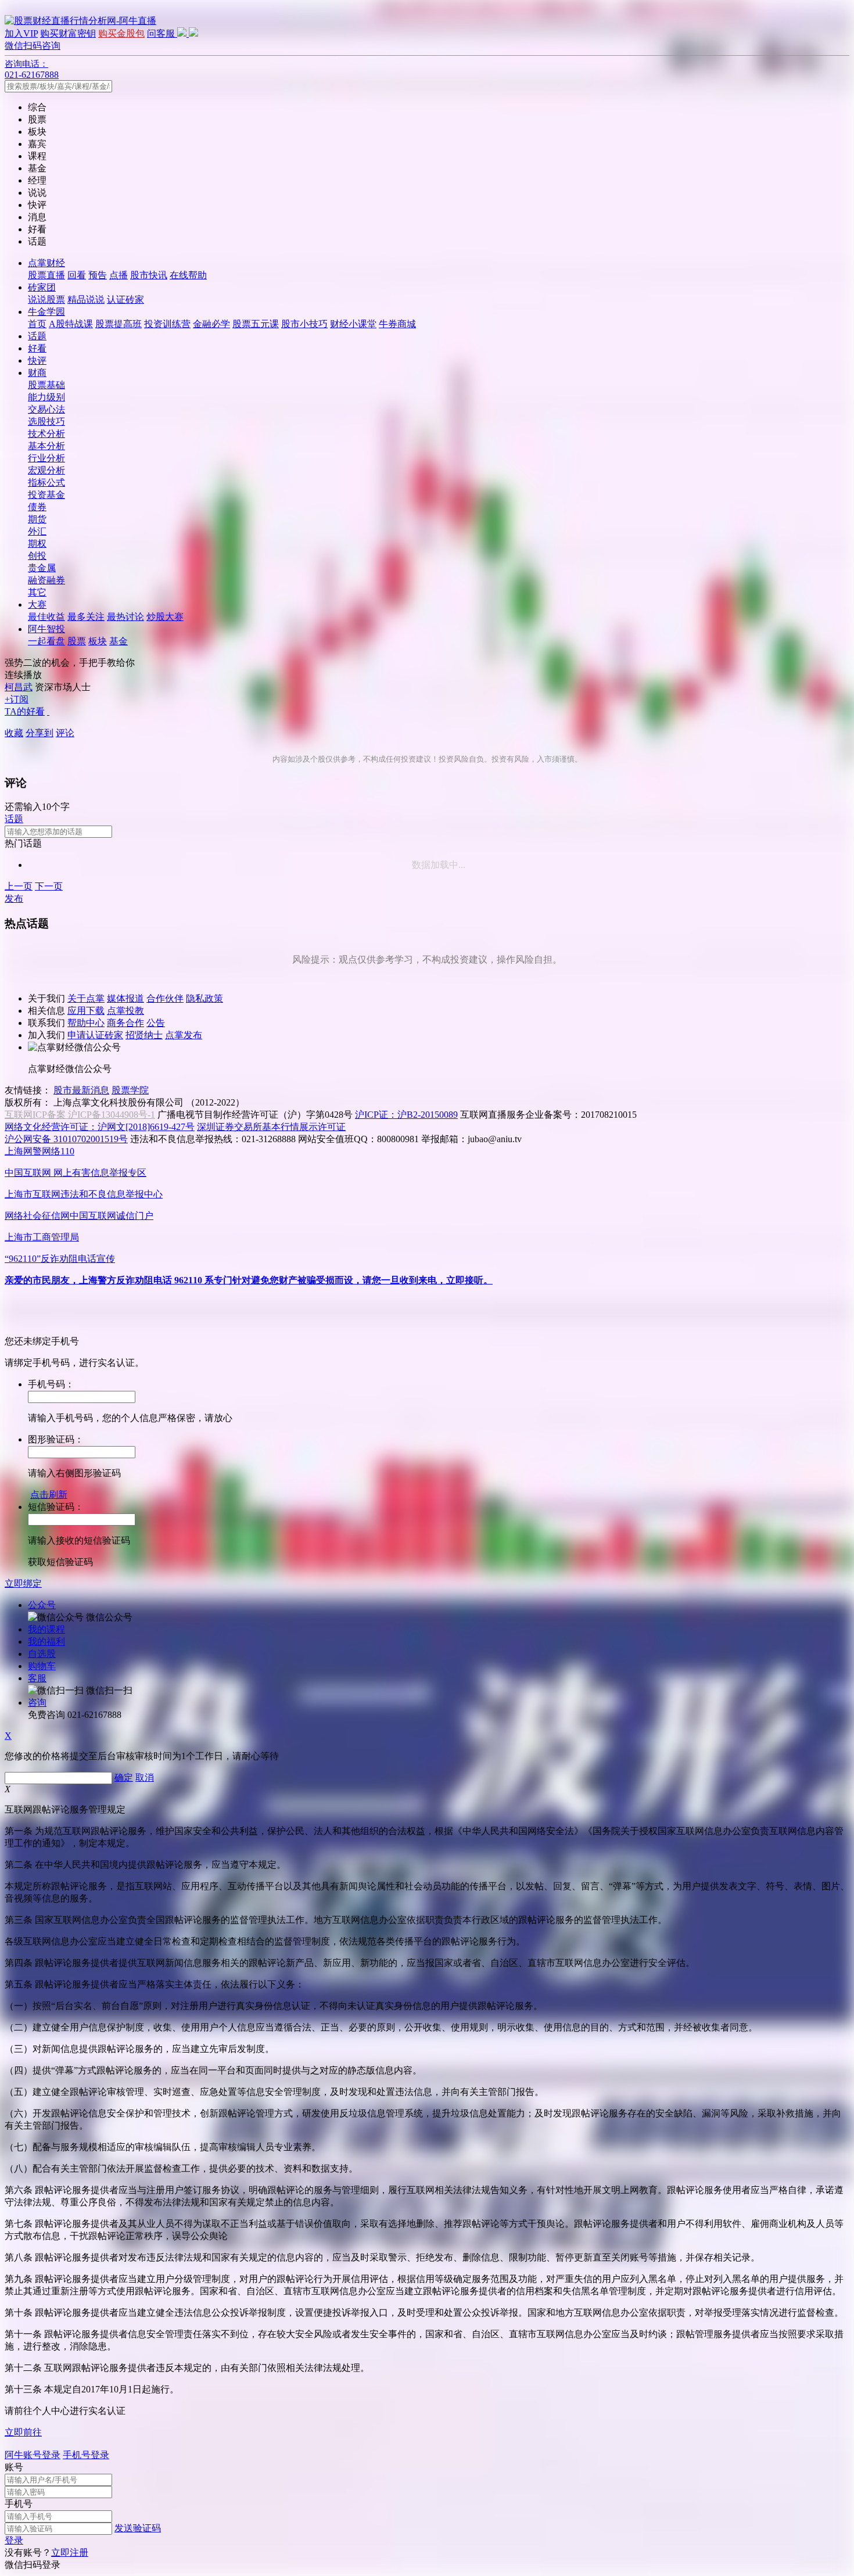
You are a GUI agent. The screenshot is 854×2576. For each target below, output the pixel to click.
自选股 (42, 1654)
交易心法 (46, 409)
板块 (98, 641)
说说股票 (46, 299)
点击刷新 (49, 1495)
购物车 (42, 1666)
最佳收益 (46, 617)
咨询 (37, 1703)
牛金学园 (46, 312)
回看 (77, 275)
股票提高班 (119, 324)
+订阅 (17, 699)
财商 (37, 373)
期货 (37, 519)
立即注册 (70, 2552)
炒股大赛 (165, 617)
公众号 (42, 1605)
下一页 (49, 886)
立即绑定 (23, 1583)
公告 (156, 1023)
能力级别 (46, 397)
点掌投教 (125, 1011)
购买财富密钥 (68, 33)
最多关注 (86, 617)
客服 (37, 1678)
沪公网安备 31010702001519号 (66, 1139)
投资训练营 (167, 324)
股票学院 (130, 1090)
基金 (119, 641)
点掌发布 (184, 1035)
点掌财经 (46, 263)
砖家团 (42, 287)
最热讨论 (125, 617)
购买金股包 (121, 33)
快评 (37, 360)
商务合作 (125, 1023)
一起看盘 (46, 641)
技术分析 (46, 434)
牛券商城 (397, 324)
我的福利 (46, 1642)
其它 (37, 592)
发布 (14, 898)
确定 (124, 1777)
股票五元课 (256, 324)
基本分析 (46, 446)
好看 (37, 348)
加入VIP (21, 33)
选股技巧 (46, 421)
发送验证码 (138, 2528)
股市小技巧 (304, 324)
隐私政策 (204, 998)
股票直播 (46, 275)
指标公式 (46, 482)
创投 (37, 556)
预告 (98, 275)
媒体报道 (125, 998)
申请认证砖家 (95, 1035)
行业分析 (46, 458)
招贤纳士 (144, 1035)
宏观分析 (46, 470)
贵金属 (42, 568)
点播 (119, 275)
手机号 (19, 2504)
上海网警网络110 (40, 1151)
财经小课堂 (353, 324)
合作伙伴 (165, 998)
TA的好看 (25, 711)
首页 (37, 324)
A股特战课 (71, 324)
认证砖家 (125, 299)
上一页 (19, 886)
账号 (14, 2467)
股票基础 (46, 385)
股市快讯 (149, 275)
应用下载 (86, 1011)
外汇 (37, 531)
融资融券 (46, 580)
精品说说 (86, 299)
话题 (37, 336)
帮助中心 (86, 1023)
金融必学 (211, 324)
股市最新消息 (81, 1090)
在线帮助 (188, 275)
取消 (145, 1777)
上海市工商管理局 (42, 1237)
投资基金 (46, 495)
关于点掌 (86, 998)
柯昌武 (19, 687)
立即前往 (23, 2432)
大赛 (37, 604)
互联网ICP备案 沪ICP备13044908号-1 (80, 1115)
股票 (77, 641)
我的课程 (46, 1629)
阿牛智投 (46, 629)
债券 (37, 507)
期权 (37, 543)
